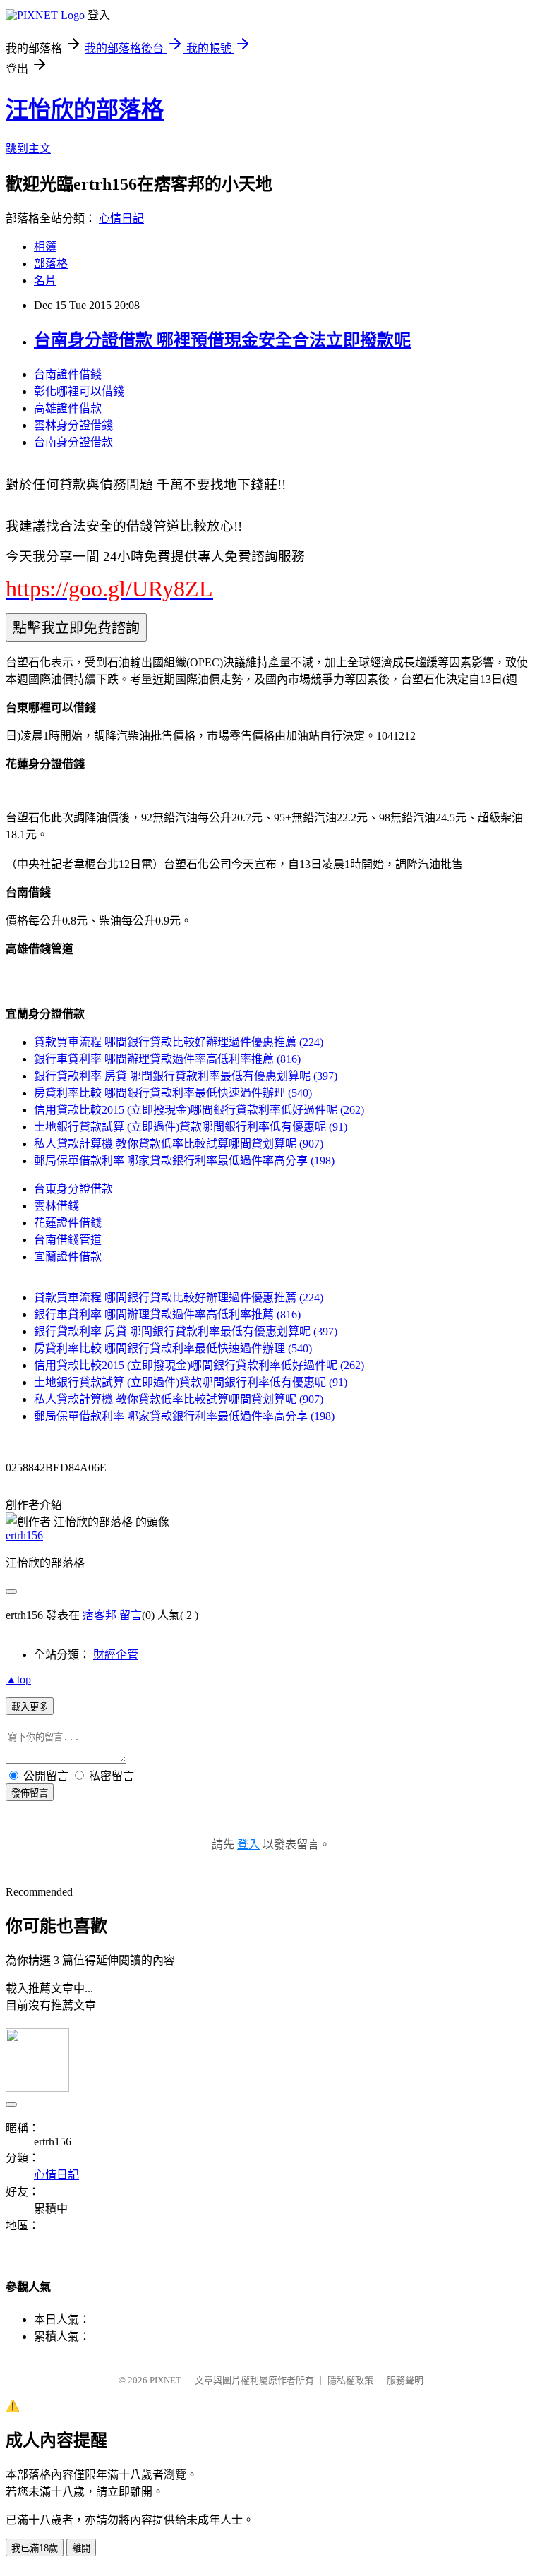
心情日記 (121, 218)
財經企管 (116, 1655)
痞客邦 (100, 1615)
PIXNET (165, 2380)
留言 (131, 1615)
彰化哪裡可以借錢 (79, 391)
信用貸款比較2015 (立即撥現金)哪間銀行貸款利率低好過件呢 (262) (199, 1110)
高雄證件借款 (68, 408)
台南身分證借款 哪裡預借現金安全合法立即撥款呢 (222, 340)
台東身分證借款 (73, 1189)
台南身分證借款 (73, 442)
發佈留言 (30, 1793)
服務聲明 (405, 2380)
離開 (81, 2548)
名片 (45, 281)
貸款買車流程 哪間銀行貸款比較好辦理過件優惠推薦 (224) (179, 1042)
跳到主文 (28, 149)
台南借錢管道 (68, 1240)
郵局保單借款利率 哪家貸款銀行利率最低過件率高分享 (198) (184, 1161)
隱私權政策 (350, 2380)
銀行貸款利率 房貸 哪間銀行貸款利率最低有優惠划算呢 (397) (186, 1076)
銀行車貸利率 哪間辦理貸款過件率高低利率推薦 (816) (167, 1059)
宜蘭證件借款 (68, 1257)
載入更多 (30, 1707)
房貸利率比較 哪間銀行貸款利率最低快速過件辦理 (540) (173, 1093)
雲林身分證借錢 (73, 425)
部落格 (51, 264)
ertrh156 (24, 1535)
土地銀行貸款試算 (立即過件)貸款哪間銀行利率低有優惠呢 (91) (191, 1127)
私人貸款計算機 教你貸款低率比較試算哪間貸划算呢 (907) (179, 1144)
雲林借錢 (56, 1206)
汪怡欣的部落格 (85, 109)
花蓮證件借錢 (68, 1223)
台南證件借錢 (68, 374)
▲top (18, 1679)
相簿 (45, 247)
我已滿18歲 (35, 2548)
